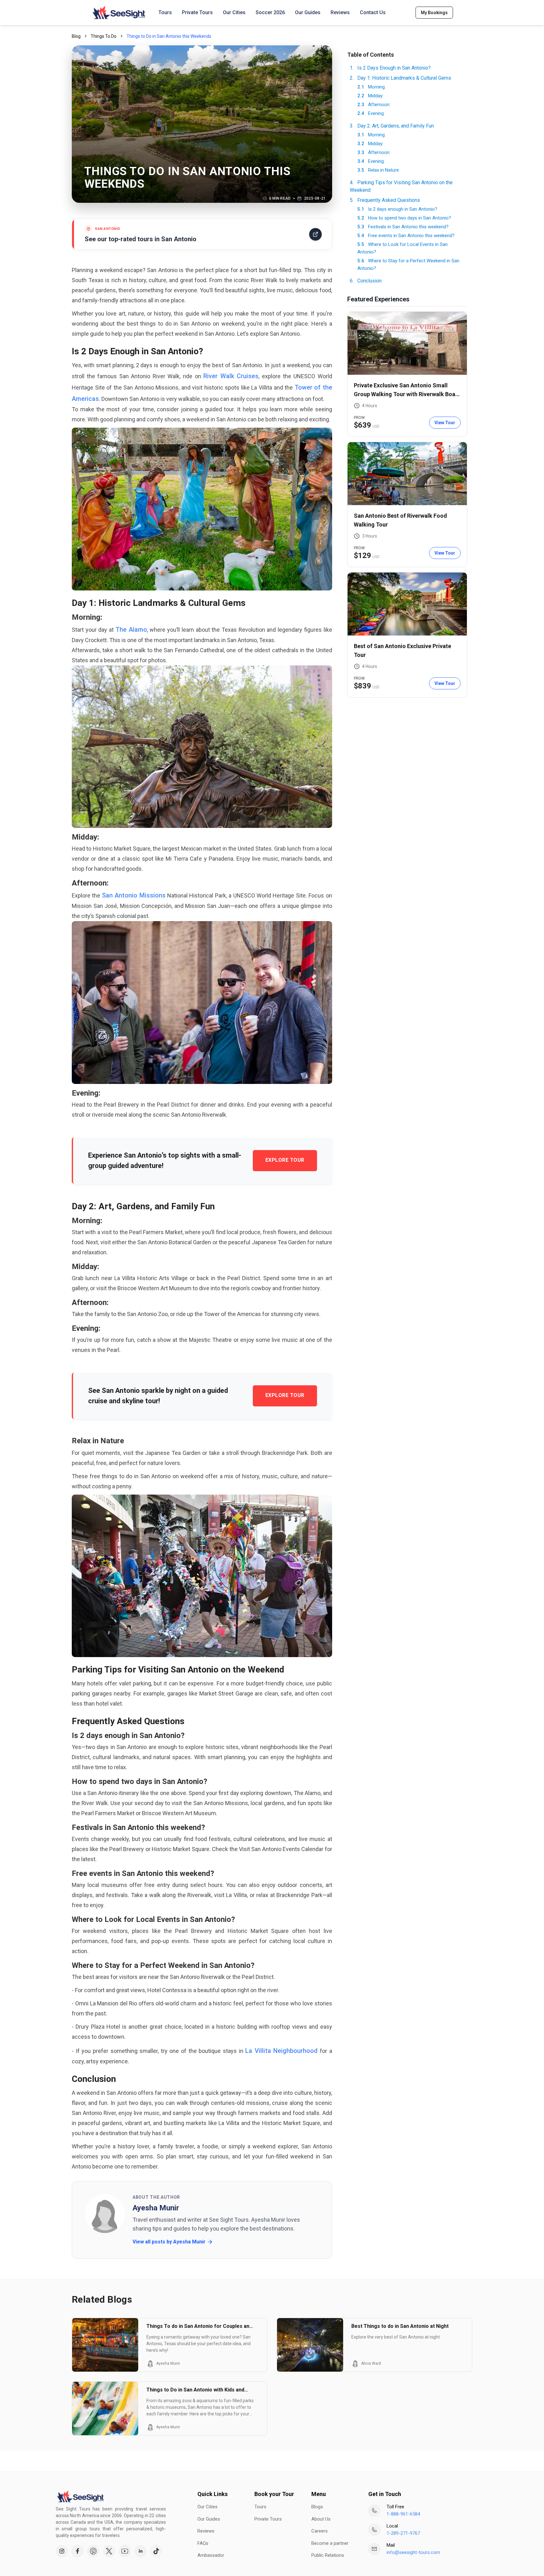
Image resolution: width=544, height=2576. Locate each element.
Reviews (340, 12)
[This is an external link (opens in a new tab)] (62, 2551)
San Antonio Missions (134, 895)
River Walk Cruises (231, 376)
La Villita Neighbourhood (281, 2051)
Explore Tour (285, 1160)
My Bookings (434, 13)
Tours (165, 12)
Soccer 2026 (270, 12)
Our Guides (308, 12)
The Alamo (131, 630)
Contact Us (373, 12)
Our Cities (234, 12)
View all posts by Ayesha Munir (169, 2242)
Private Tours (197, 12)
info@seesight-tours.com (413, 2552)
